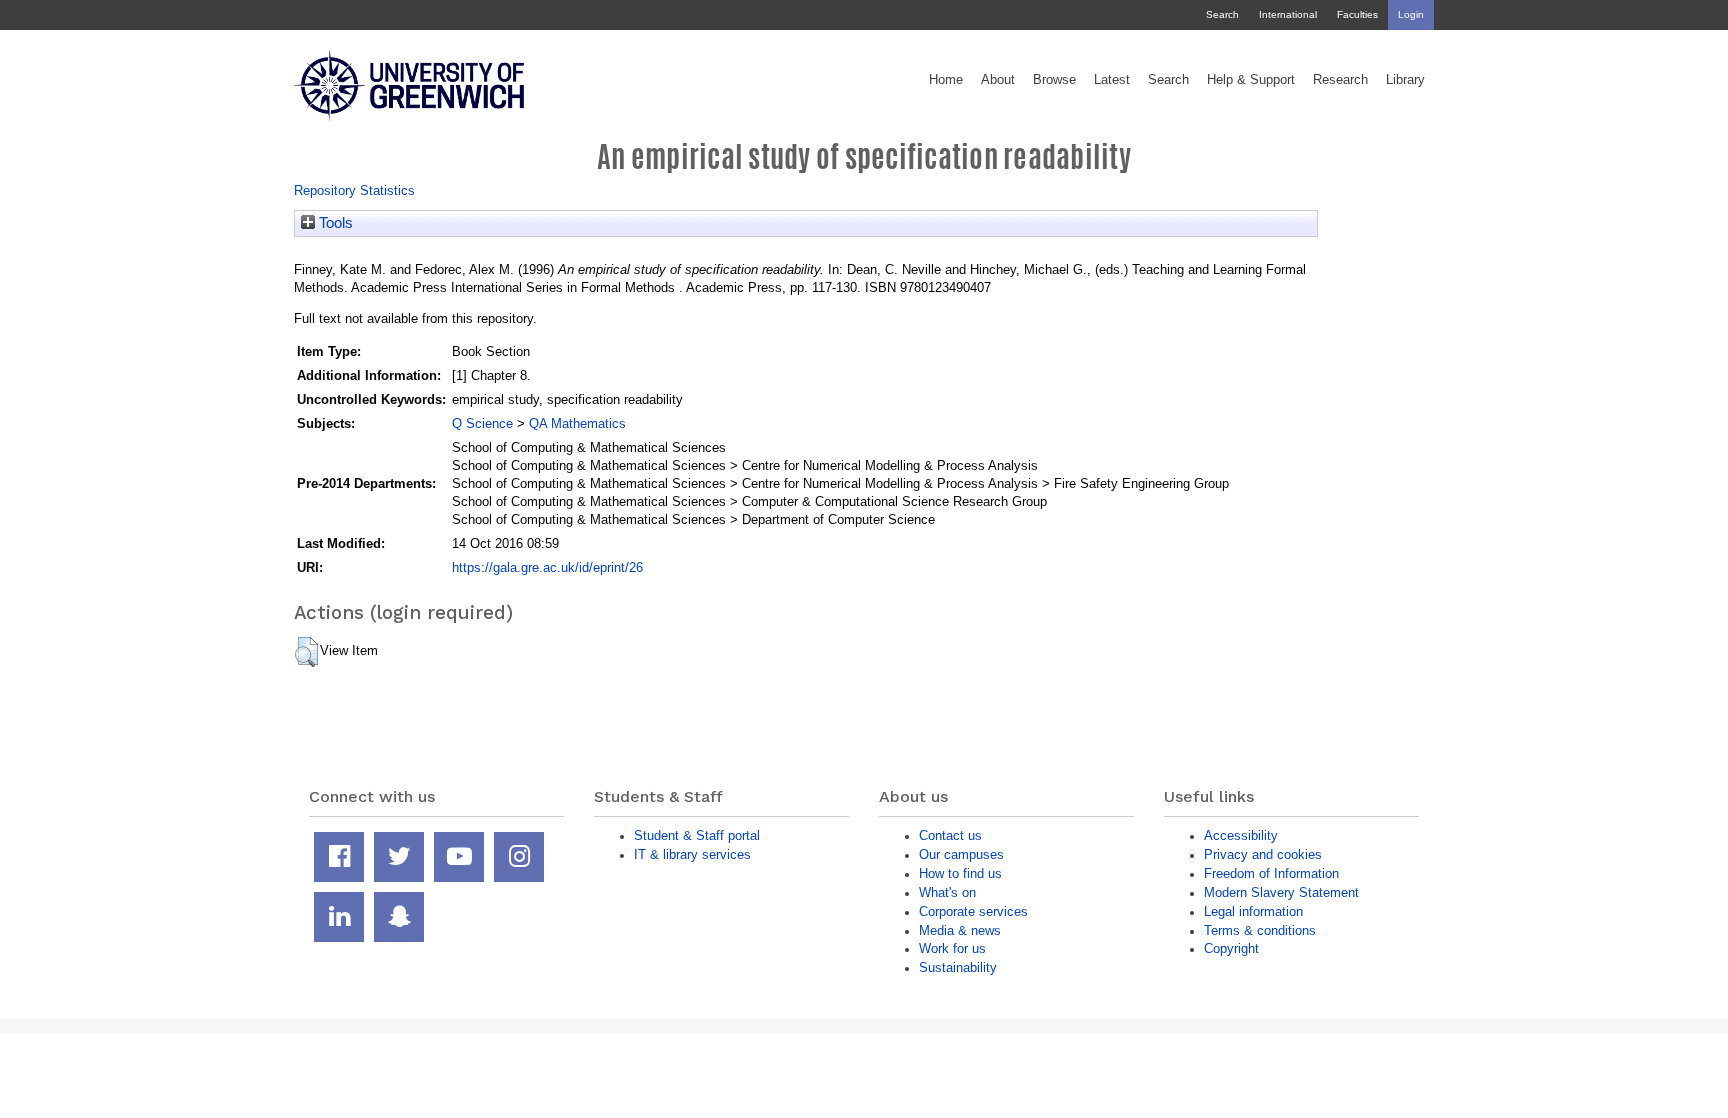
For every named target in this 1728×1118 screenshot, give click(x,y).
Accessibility (1241, 835)
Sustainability (958, 967)
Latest (1112, 80)
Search (1222, 14)
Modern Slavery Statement (1281, 892)
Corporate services (973, 911)
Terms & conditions (1260, 930)
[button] (306, 652)
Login (1411, 14)
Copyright (1231, 948)
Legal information (1253, 911)
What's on (947, 892)
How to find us (960, 873)
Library (1405, 80)
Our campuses (961, 854)
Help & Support (1251, 80)
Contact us (950, 835)
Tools (334, 223)
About (998, 80)
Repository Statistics (354, 190)
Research (1340, 80)
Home (946, 80)
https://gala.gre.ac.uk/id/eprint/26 (547, 567)
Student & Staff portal (697, 835)
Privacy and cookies (1263, 854)
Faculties (1357, 14)
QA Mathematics (577, 423)
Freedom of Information (1271, 873)
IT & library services (692, 854)
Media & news (960, 930)
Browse (1054, 80)
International (1288, 14)
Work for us (952, 948)
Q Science (482, 423)
